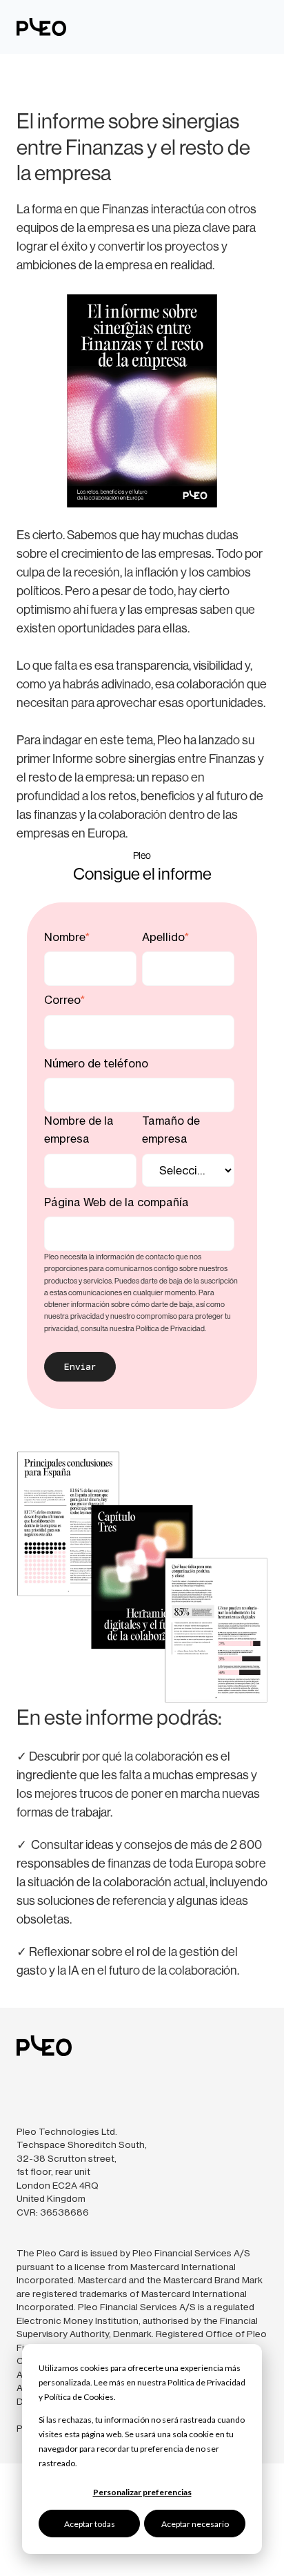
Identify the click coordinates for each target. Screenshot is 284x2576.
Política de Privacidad (206, 2382)
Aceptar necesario (195, 2524)
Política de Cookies (79, 2397)
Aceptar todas (90, 2524)
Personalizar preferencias (142, 2492)
